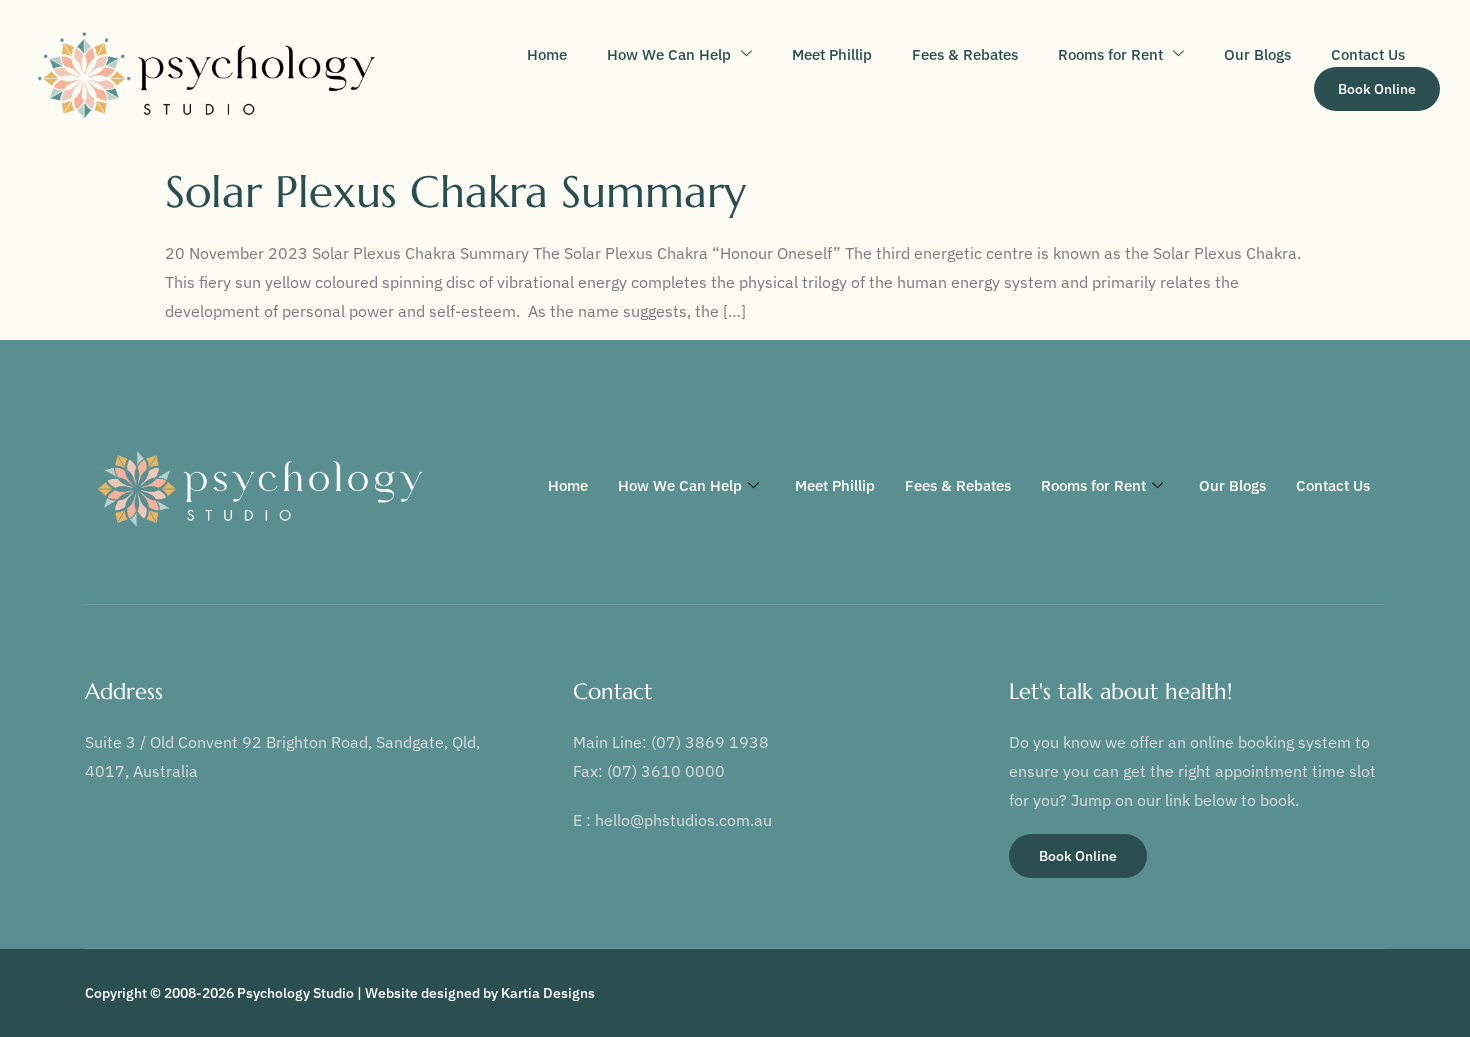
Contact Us (1368, 54)
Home (547, 54)
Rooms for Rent (1110, 54)
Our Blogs (1257, 54)
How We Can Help (669, 54)
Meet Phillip (832, 54)
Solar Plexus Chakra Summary (455, 191)
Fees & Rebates (965, 54)
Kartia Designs (548, 993)
